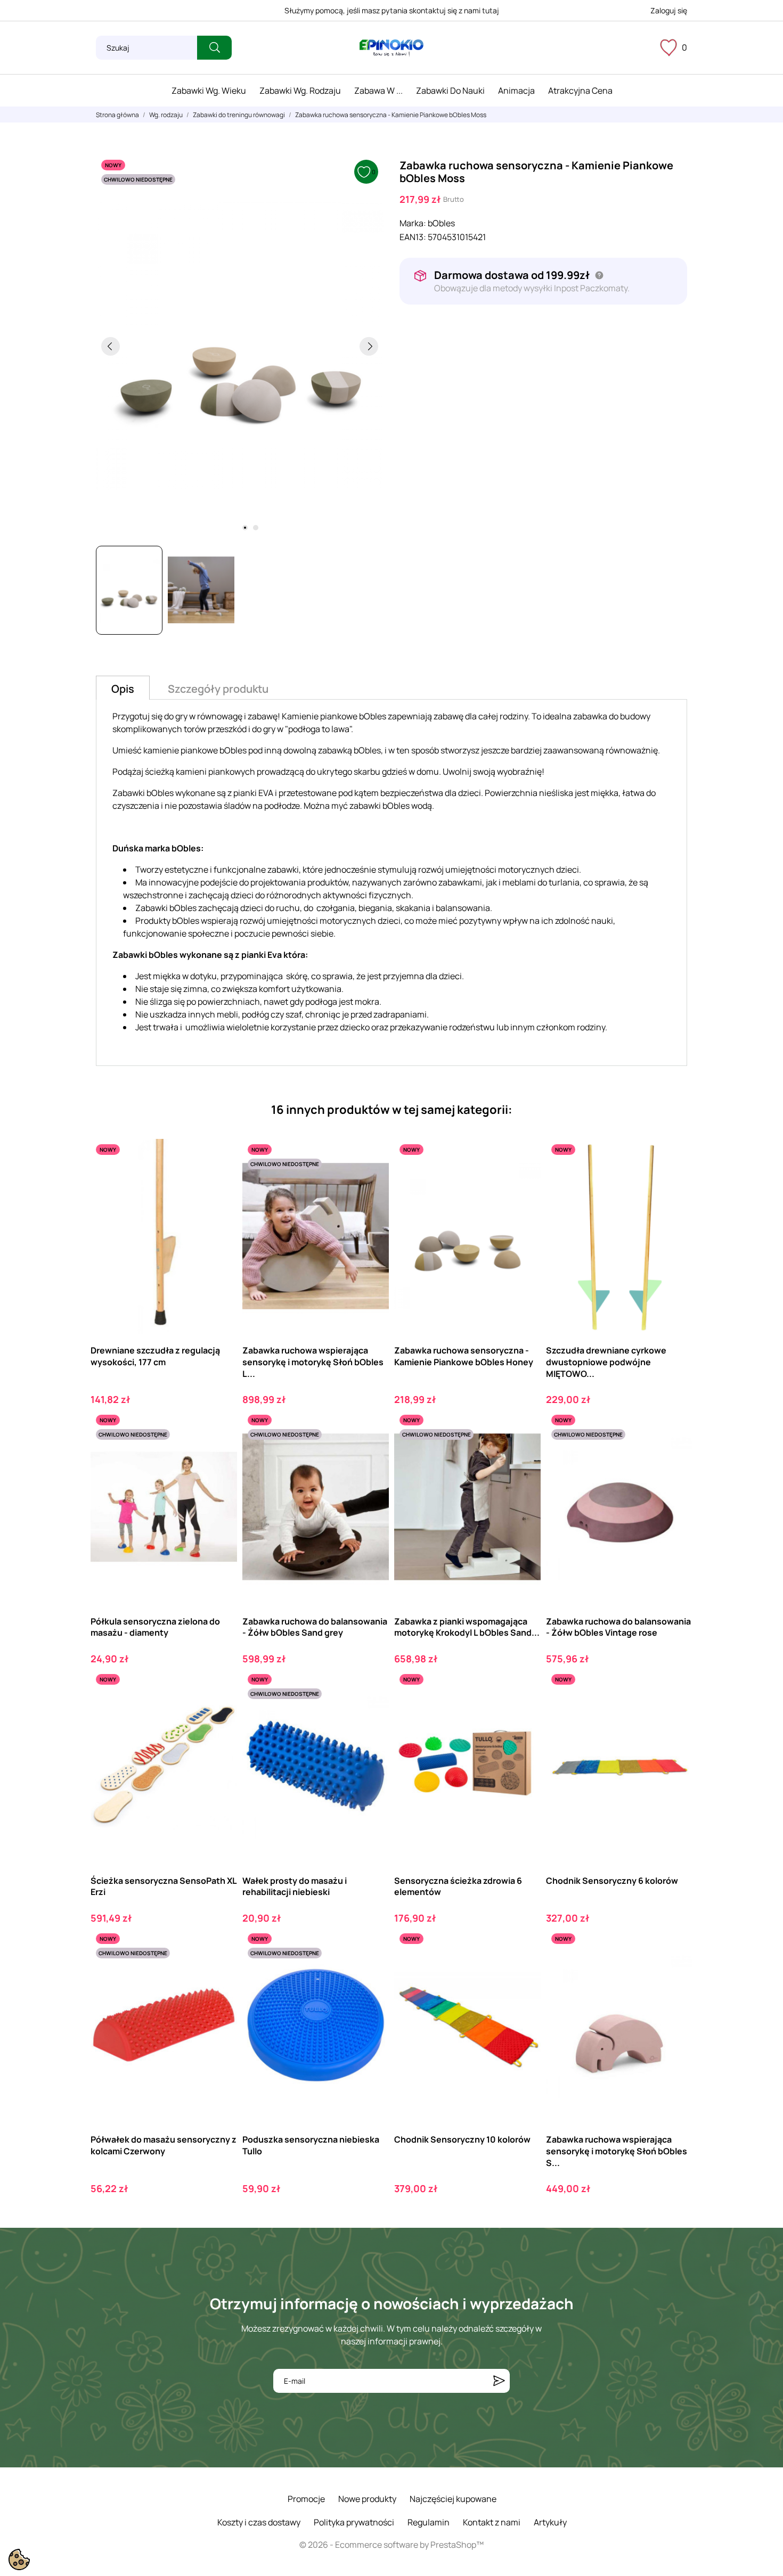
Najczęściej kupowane (453, 2499)
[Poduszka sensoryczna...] (372, 1972)
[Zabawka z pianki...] (523, 1453)
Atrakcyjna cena (580, 91)
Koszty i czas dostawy (259, 2522)
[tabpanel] (240, 346)
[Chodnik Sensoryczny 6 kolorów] (675, 1713)
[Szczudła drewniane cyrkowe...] (675, 1183)
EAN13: (413, 237)
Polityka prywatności (354, 2522)
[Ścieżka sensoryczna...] (220, 1713)
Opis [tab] (123, 689)
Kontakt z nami (492, 2522)
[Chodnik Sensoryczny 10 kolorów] (523, 1972)
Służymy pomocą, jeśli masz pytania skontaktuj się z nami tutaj (392, 10)
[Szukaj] (214, 48)
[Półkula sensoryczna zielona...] (220, 1453)
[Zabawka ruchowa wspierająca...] (372, 1183)
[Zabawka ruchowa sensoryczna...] (523, 1183)
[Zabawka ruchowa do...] (372, 1453)
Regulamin (429, 2522)
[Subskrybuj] (499, 2381)
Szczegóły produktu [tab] (218, 689)
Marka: (413, 223)
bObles (441, 223)
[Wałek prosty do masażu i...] (372, 1713)
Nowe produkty (367, 2499)
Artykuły (550, 2522)
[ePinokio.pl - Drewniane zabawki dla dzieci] (391, 48)
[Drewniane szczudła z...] (220, 1183)
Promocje (306, 2499)
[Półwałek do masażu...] (220, 1972)
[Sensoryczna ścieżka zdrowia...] (523, 1713)
